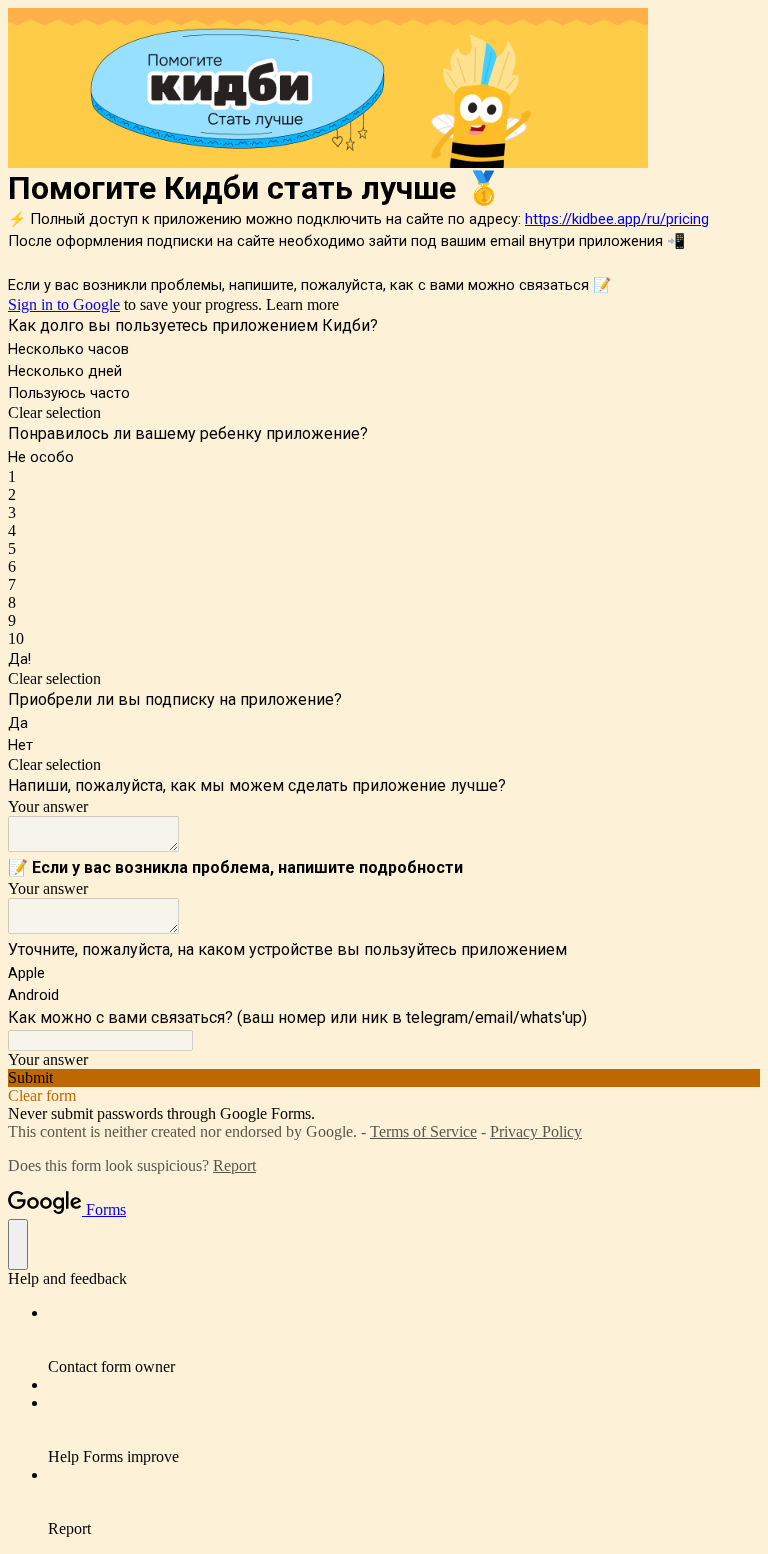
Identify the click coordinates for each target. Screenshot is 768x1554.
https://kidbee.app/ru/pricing (617, 219)
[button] (384, 413)
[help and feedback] (18, 1244)
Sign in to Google (64, 304)
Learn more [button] (302, 304)
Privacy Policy (536, 1131)
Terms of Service (423, 1131)
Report (234, 1165)
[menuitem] (404, 1340)
